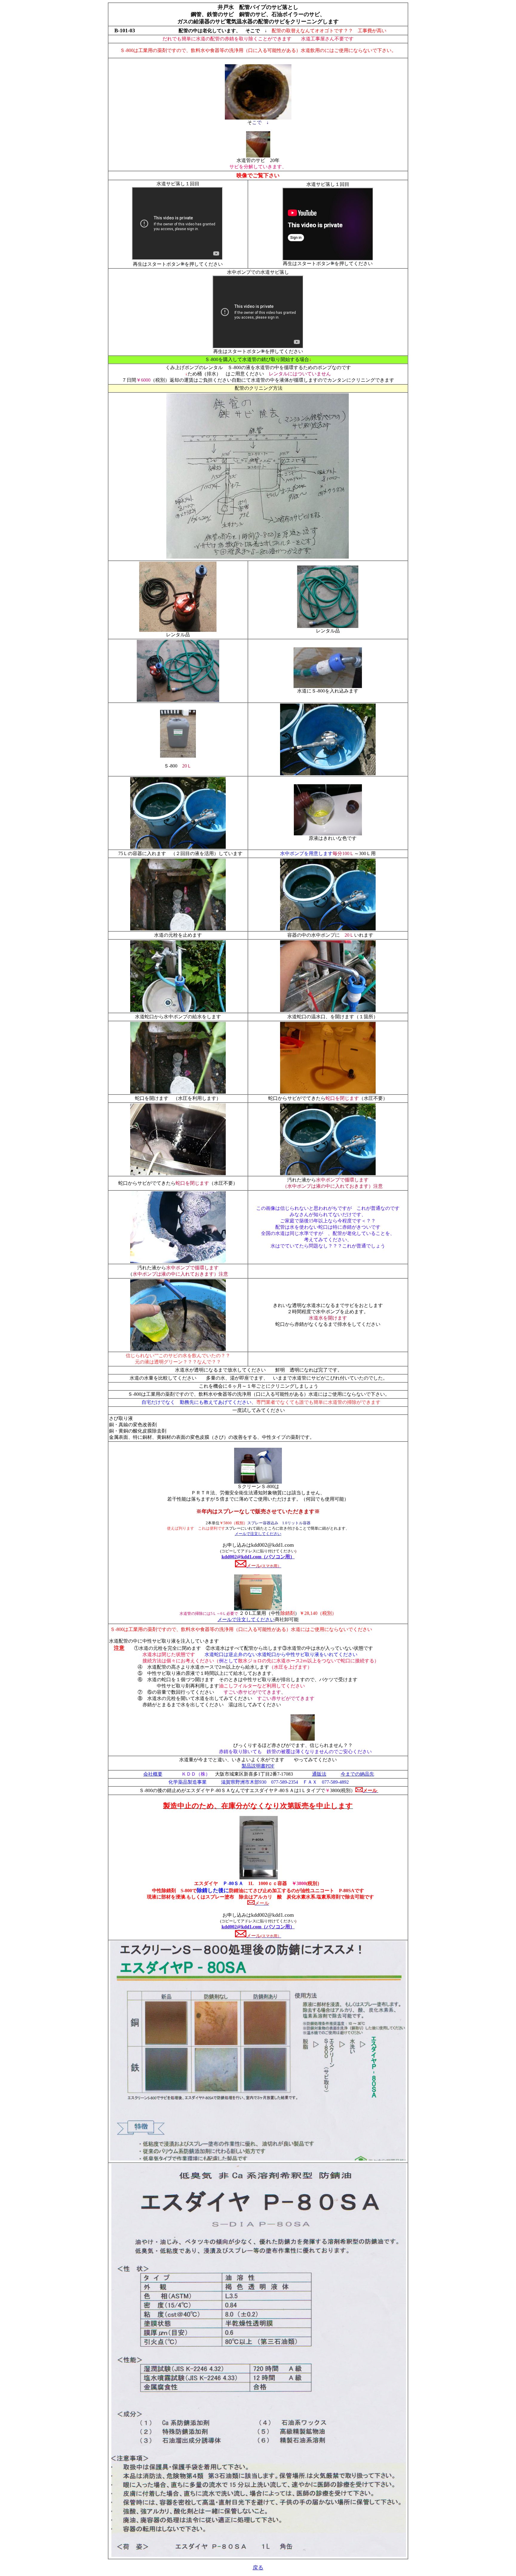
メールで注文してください (258, 1534)
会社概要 (153, 1774)
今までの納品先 (357, 1774)
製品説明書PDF (258, 1766)
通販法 (319, 1774)
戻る (258, 2568)
